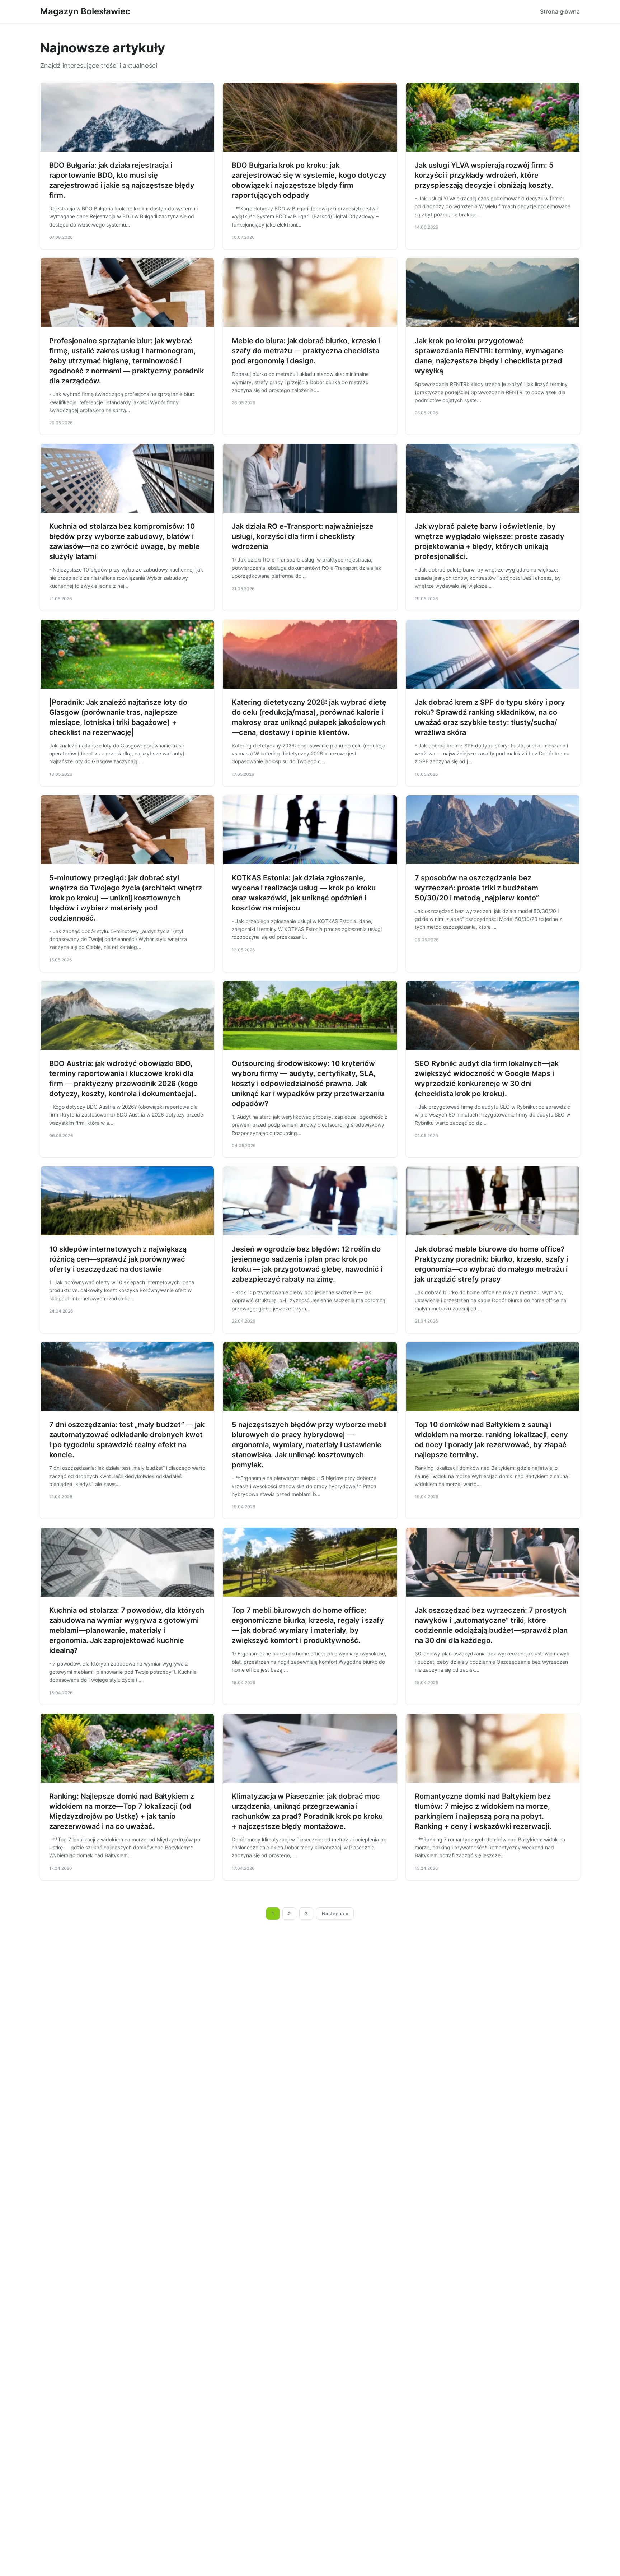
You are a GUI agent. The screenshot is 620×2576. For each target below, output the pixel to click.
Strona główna (560, 11)
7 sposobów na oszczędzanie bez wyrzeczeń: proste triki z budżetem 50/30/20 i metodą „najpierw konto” (477, 888)
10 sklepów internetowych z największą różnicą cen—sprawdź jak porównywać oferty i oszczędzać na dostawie (118, 1259)
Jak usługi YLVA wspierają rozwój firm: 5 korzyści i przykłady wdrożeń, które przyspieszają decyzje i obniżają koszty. (484, 175)
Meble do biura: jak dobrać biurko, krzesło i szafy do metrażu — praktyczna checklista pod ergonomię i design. (306, 351)
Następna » (335, 1914)
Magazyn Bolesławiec (85, 11)
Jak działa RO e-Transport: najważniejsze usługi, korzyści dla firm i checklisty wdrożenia (303, 536)
